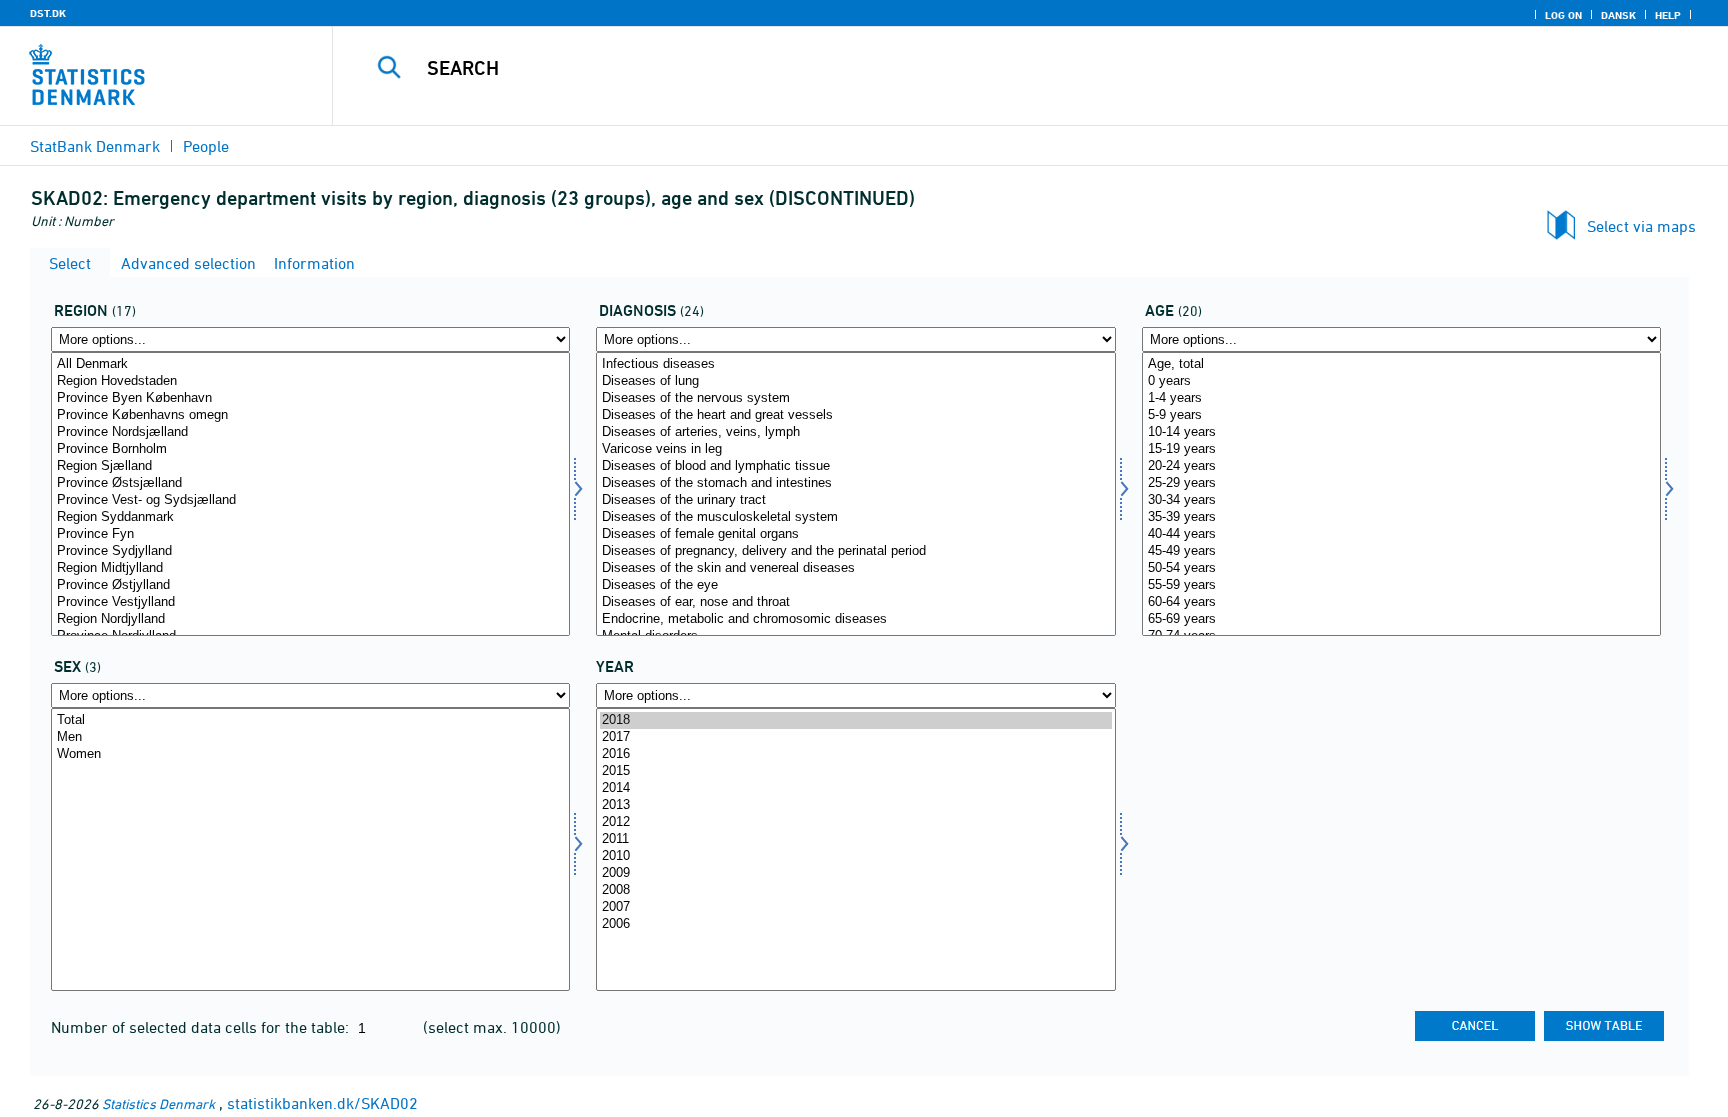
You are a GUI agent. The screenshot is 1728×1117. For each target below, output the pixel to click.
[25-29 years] (1401, 483)
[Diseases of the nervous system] (855, 398)
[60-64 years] (1401, 602)
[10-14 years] (1401, 432)
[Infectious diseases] (855, 364)
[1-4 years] (1401, 398)
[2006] (855, 924)
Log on (1563, 15)
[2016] (855, 754)
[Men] (310, 737)
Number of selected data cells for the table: (202, 1027)
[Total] (310, 720)
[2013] (855, 805)
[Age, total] (1401, 364)
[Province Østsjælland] (310, 483)
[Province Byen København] (310, 398)
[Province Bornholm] (310, 449)
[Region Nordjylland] (310, 619)
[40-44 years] (1401, 534)
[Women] (310, 754)
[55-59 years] (1401, 585)
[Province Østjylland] (310, 585)
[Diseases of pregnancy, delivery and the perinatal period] (855, 551)
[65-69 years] (1401, 619)
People (206, 146)
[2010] (855, 856)
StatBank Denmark (95, 146)
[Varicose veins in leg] (855, 449)
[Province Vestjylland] (310, 602)
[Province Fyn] (310, 534)
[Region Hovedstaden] (310, 381)
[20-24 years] (1401, 466)
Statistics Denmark (158, 1103)
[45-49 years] (1401, 551)
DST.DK (48, 13)
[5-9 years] (1401, 415)
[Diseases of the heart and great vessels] (855, 415)
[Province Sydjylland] (310, 551)
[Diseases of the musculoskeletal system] (855, 517)
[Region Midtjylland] (310, 568)
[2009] (855, 873)
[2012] (855, 822)
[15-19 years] (1401, 449)
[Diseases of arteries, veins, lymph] (855, 432)
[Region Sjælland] (310, 466)
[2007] (855, 907)
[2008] (855, 890)
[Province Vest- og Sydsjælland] (310, 500)
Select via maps (1641, 226)
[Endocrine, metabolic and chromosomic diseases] (855, 619)
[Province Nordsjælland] (310, 432)
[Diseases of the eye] (855, 585)
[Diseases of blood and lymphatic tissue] (855, 466)
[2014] (855, 788)
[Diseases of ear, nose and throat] (855, 602)
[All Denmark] (310, 364)
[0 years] (1401, 381)
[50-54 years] (1401, 568)
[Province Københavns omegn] (310, 415)
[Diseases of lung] (855, 381)
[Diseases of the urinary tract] (855, 500)
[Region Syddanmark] (310, 517)
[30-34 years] (1401, 500)
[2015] (855, 771)
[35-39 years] (1401, 517)
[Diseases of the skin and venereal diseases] (855, 568)
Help (1668, 15)
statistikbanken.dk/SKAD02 (322, 1103)
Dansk (1618, 15)
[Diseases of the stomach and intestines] (855, 483)
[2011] (855, 839)
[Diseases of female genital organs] (855, 534)
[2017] (855, 737)
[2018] (855, 720)
